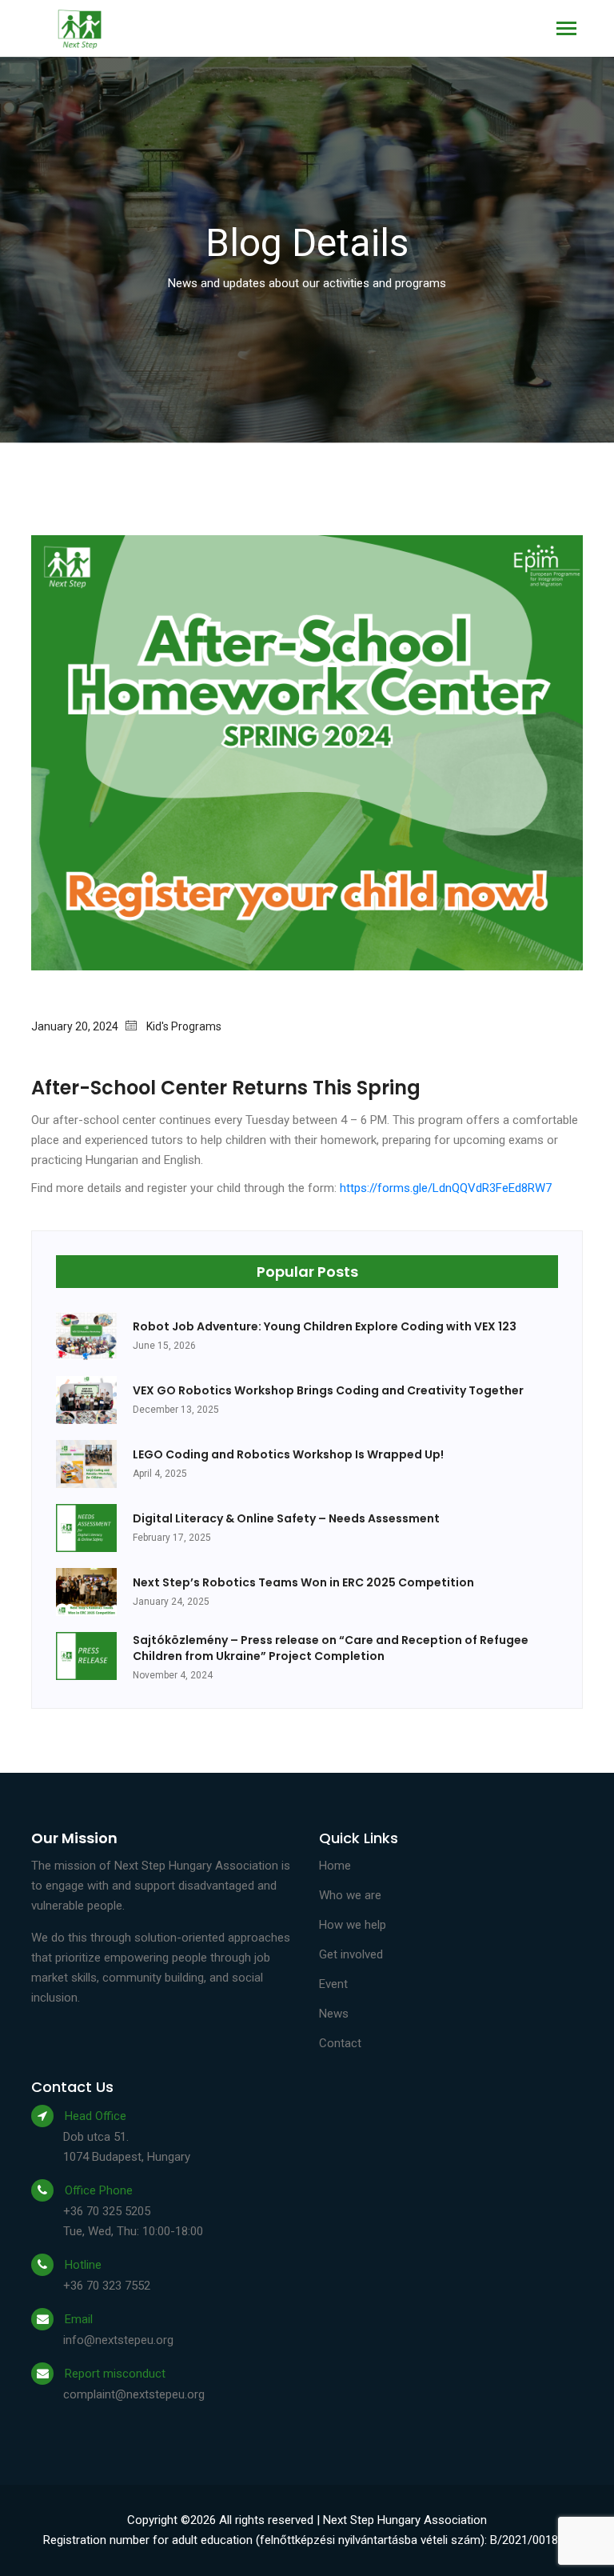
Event (333, 1984)
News (334, 2014)
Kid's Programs (184, 1026)
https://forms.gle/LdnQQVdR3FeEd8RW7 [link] (446, 1188)
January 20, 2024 (78, 1026)
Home (335, 1866)
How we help (353, 1925)
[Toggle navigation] (566, 30)
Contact (340, 2043)
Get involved (351, 1954)
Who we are (350, 1895)
